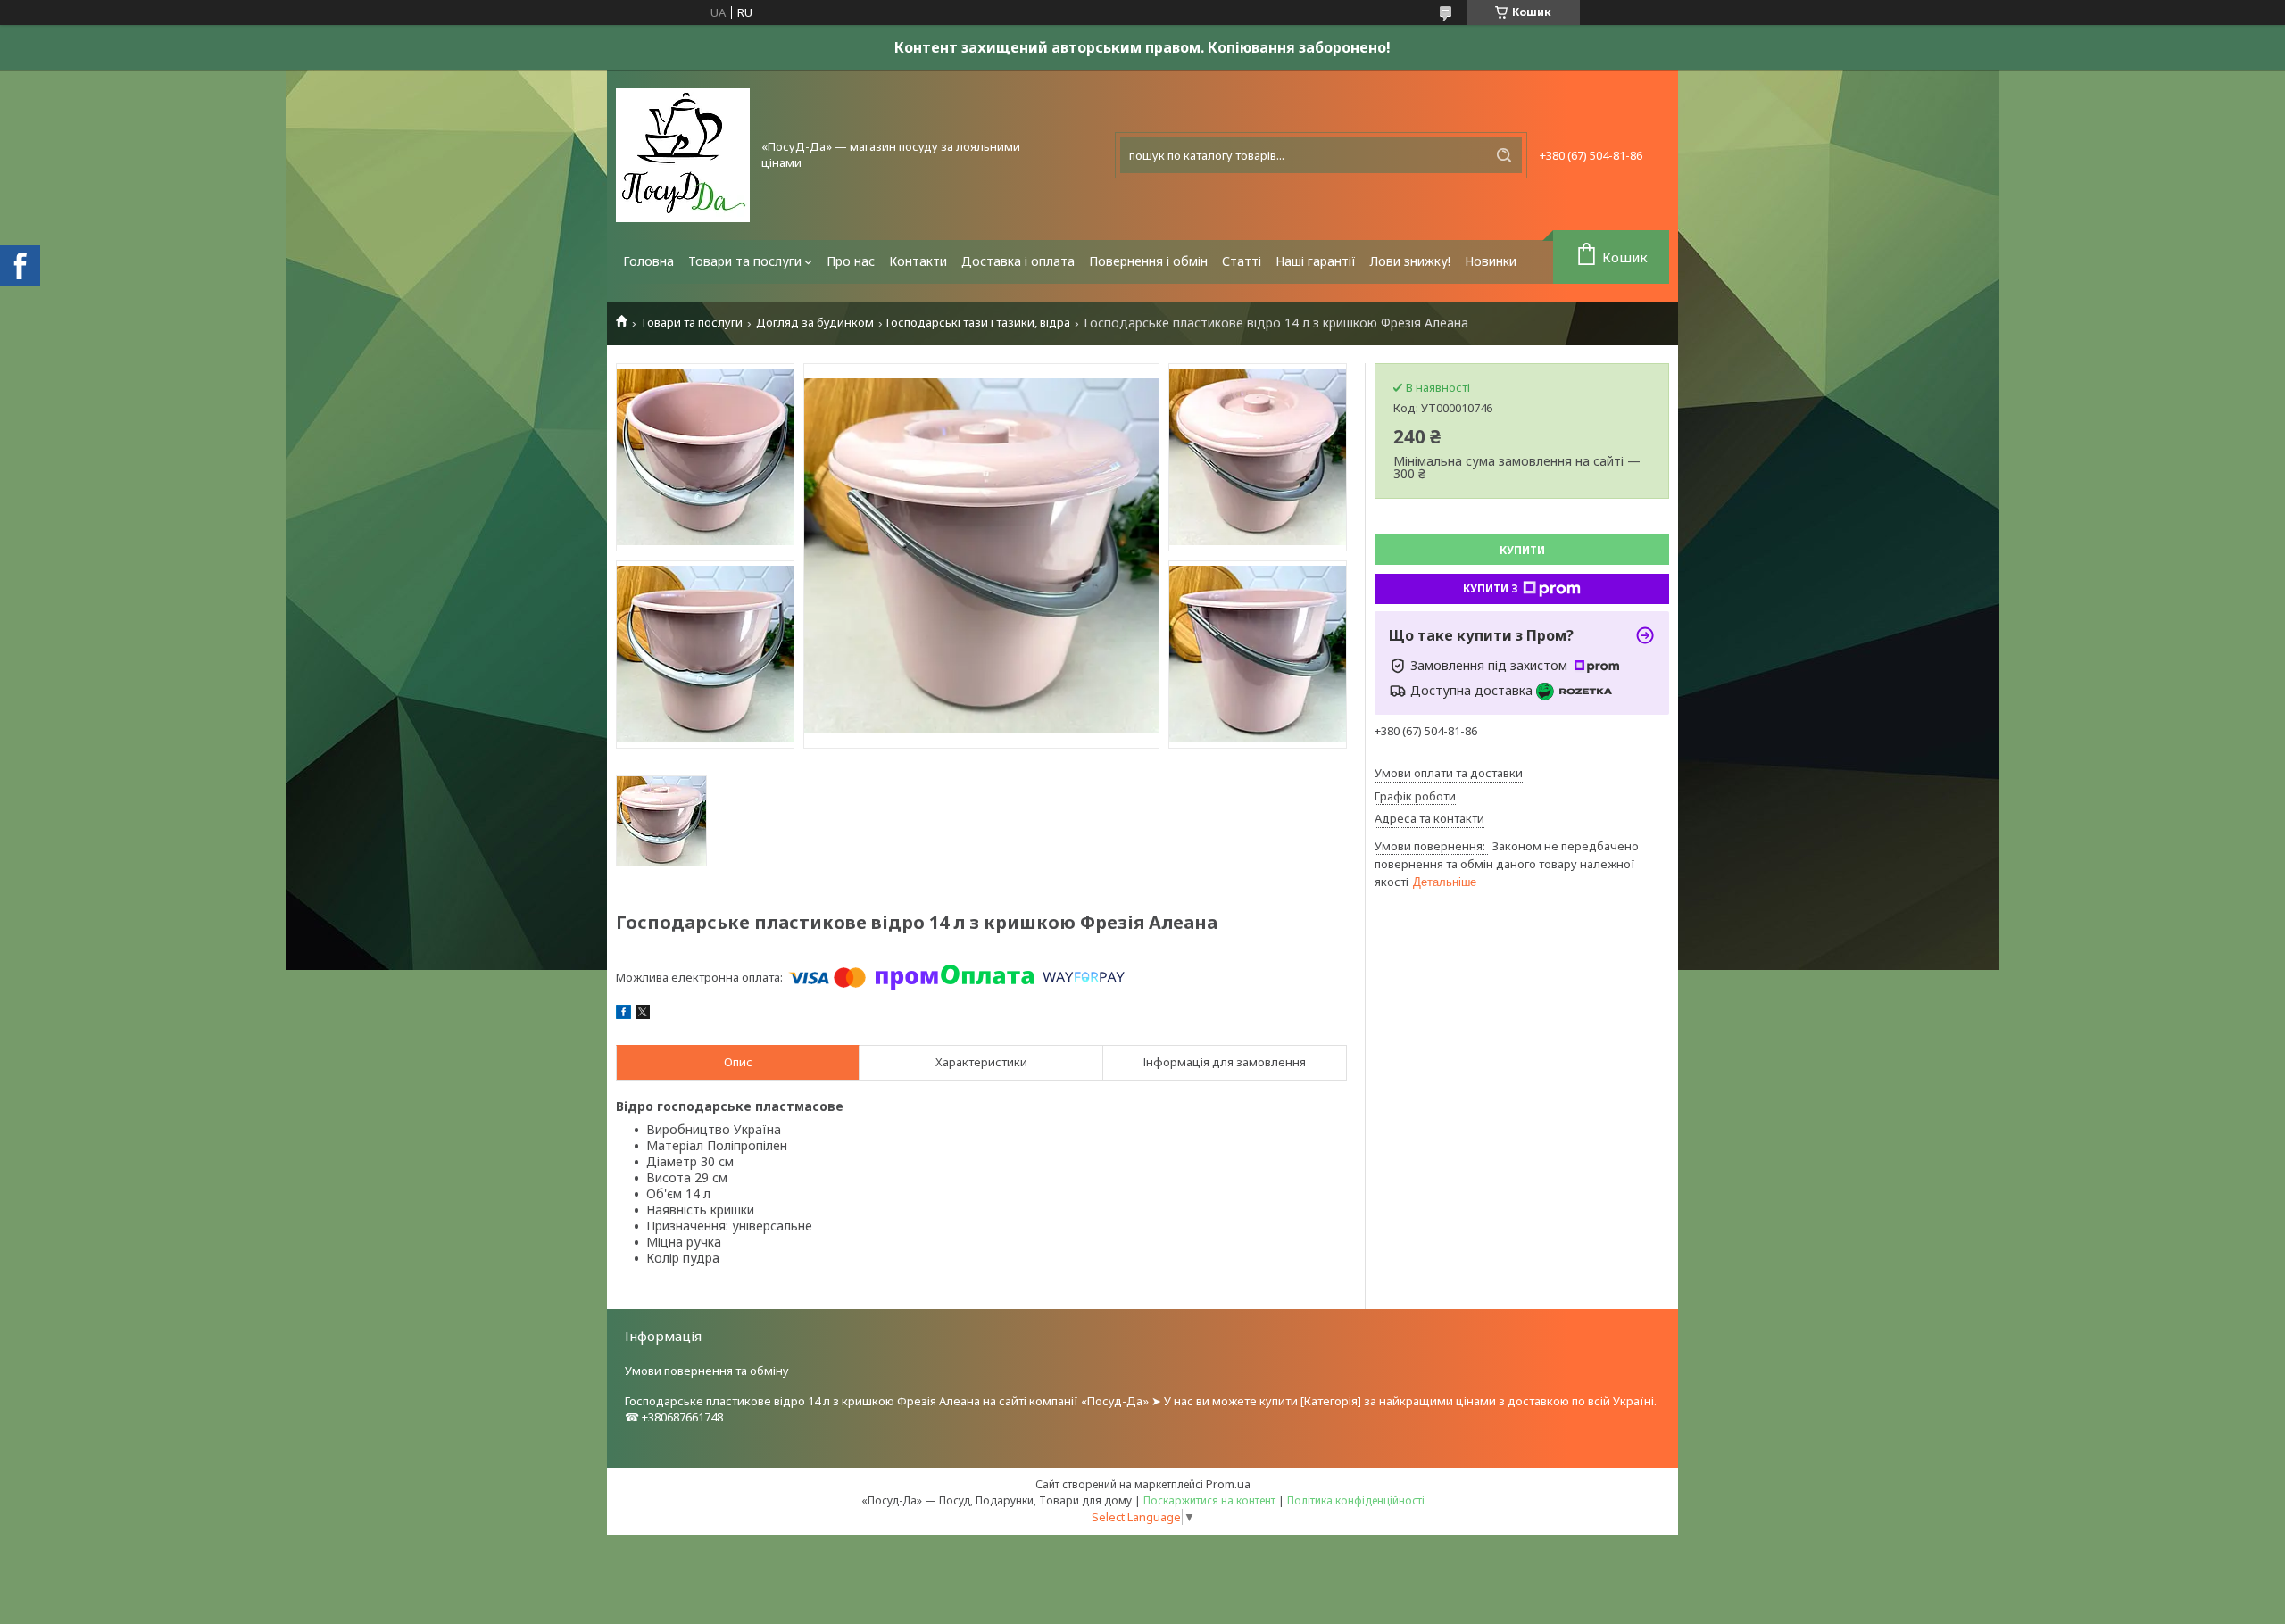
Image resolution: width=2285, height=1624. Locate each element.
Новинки (1491, 261)
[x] (643, 1015)
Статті (1242, 261)
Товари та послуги (745, 261)
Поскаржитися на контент (1209, 1500)
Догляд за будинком (815, 323)
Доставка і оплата (1018, 261)
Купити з (1491, 588)
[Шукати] (1504, 155)
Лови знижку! (1410, 261)
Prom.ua (1228, 1484)
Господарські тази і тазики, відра (978, 323)
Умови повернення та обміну (707, 1371)
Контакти (918, 261)
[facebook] (623, 1015)
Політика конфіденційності (1356, 1500)
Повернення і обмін (1148, 261)
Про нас (851, 261)
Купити (1522, 550)
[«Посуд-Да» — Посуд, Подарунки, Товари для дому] (683, 155)
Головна (648, 261)
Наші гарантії (1316, 261)
